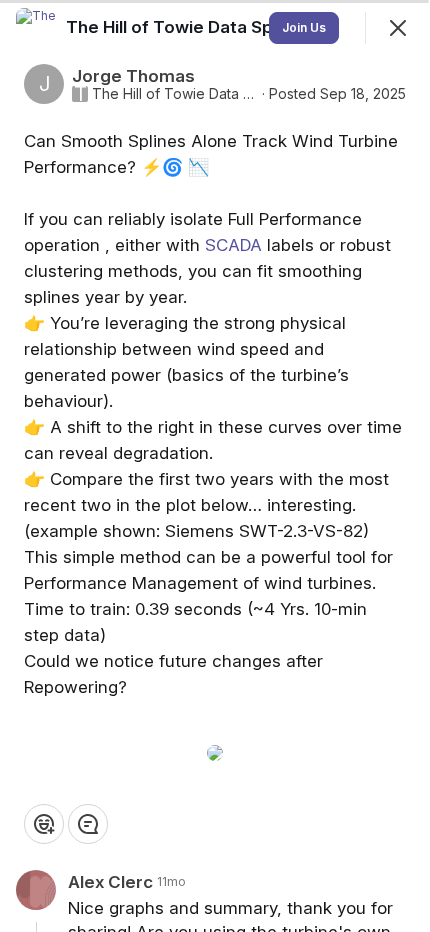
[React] (44, 824)
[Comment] (88, 824)
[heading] (187, 27)
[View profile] (36, 28)
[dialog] (215, 466)
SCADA (233, 245)
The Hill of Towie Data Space (175, 94)
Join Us (304, 27)
